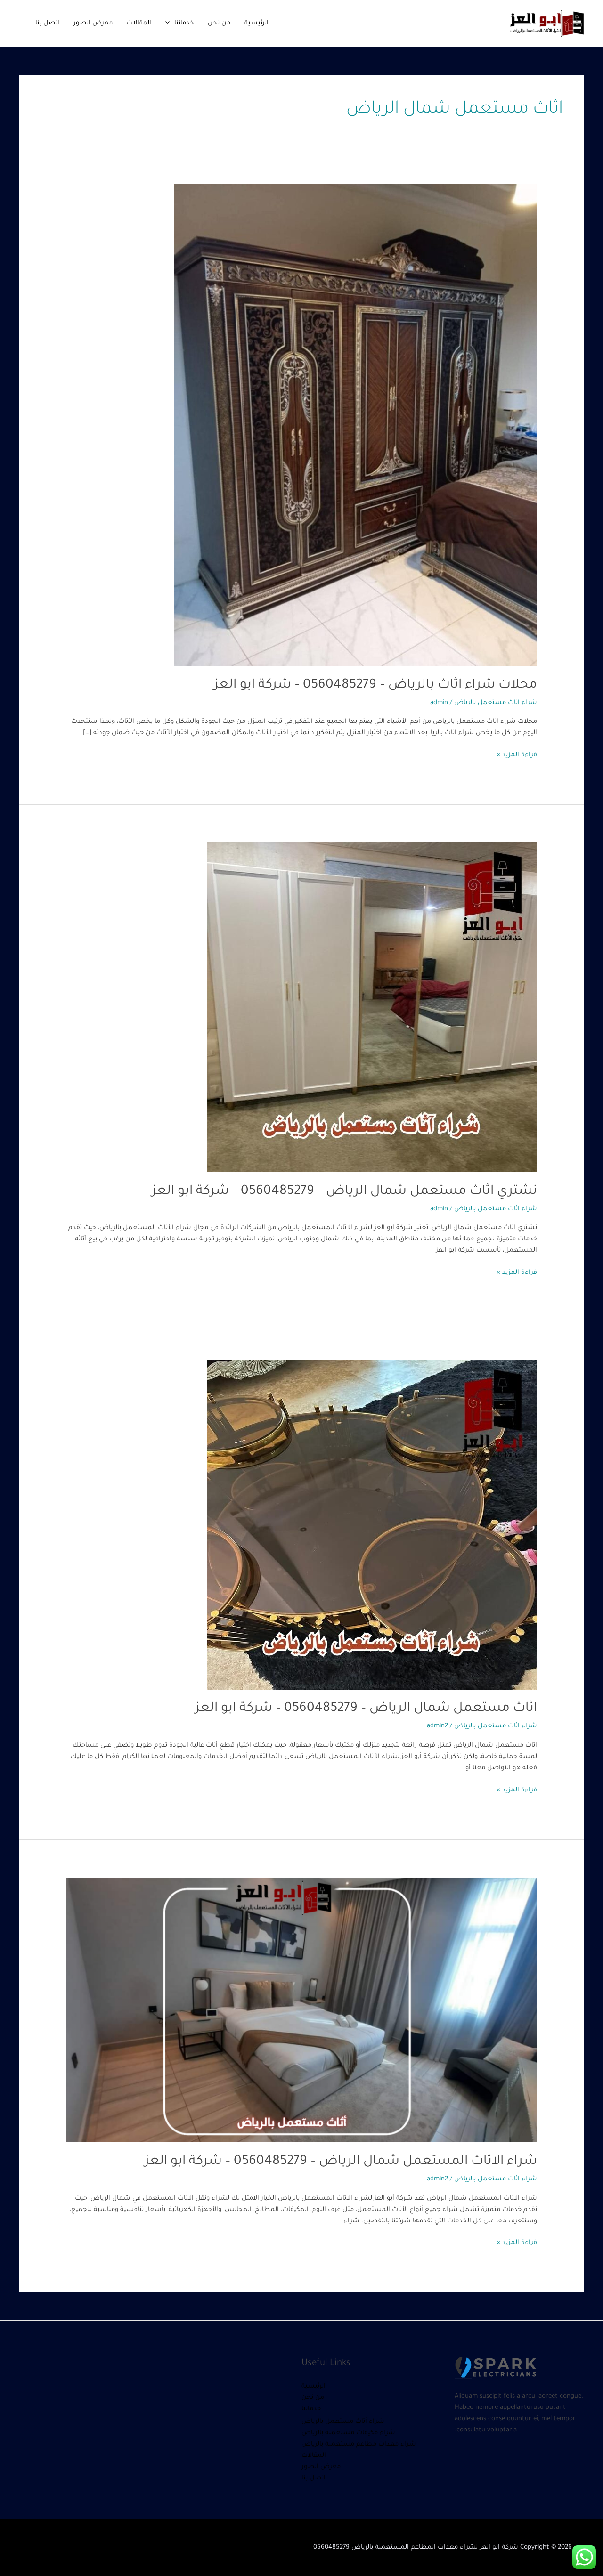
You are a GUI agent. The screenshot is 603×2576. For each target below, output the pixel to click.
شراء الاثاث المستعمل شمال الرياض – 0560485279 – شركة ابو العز (341, 2162)
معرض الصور (93, 23)
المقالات (139, 23)
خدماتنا (184, 23)
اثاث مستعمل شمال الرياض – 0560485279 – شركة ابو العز (366, 1709)
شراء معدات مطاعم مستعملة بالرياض (359, 2444)
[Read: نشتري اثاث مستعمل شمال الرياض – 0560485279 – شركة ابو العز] (372, 1008)
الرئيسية (257, 23)
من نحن (219, 23)
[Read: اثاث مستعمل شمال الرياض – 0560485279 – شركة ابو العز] (372, 1525)
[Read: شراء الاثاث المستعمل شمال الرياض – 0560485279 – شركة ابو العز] (301, 2011)
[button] (170, 23)
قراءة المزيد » (517, 754)
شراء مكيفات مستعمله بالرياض (348, 2433)
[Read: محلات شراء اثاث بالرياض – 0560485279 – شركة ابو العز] (356, 425)
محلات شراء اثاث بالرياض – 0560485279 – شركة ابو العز (375, 686)
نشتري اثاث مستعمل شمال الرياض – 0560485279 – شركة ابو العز (344, 1192)
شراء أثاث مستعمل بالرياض (343, 2422)
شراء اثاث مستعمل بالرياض (496, 703)
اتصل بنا (47, 23)
